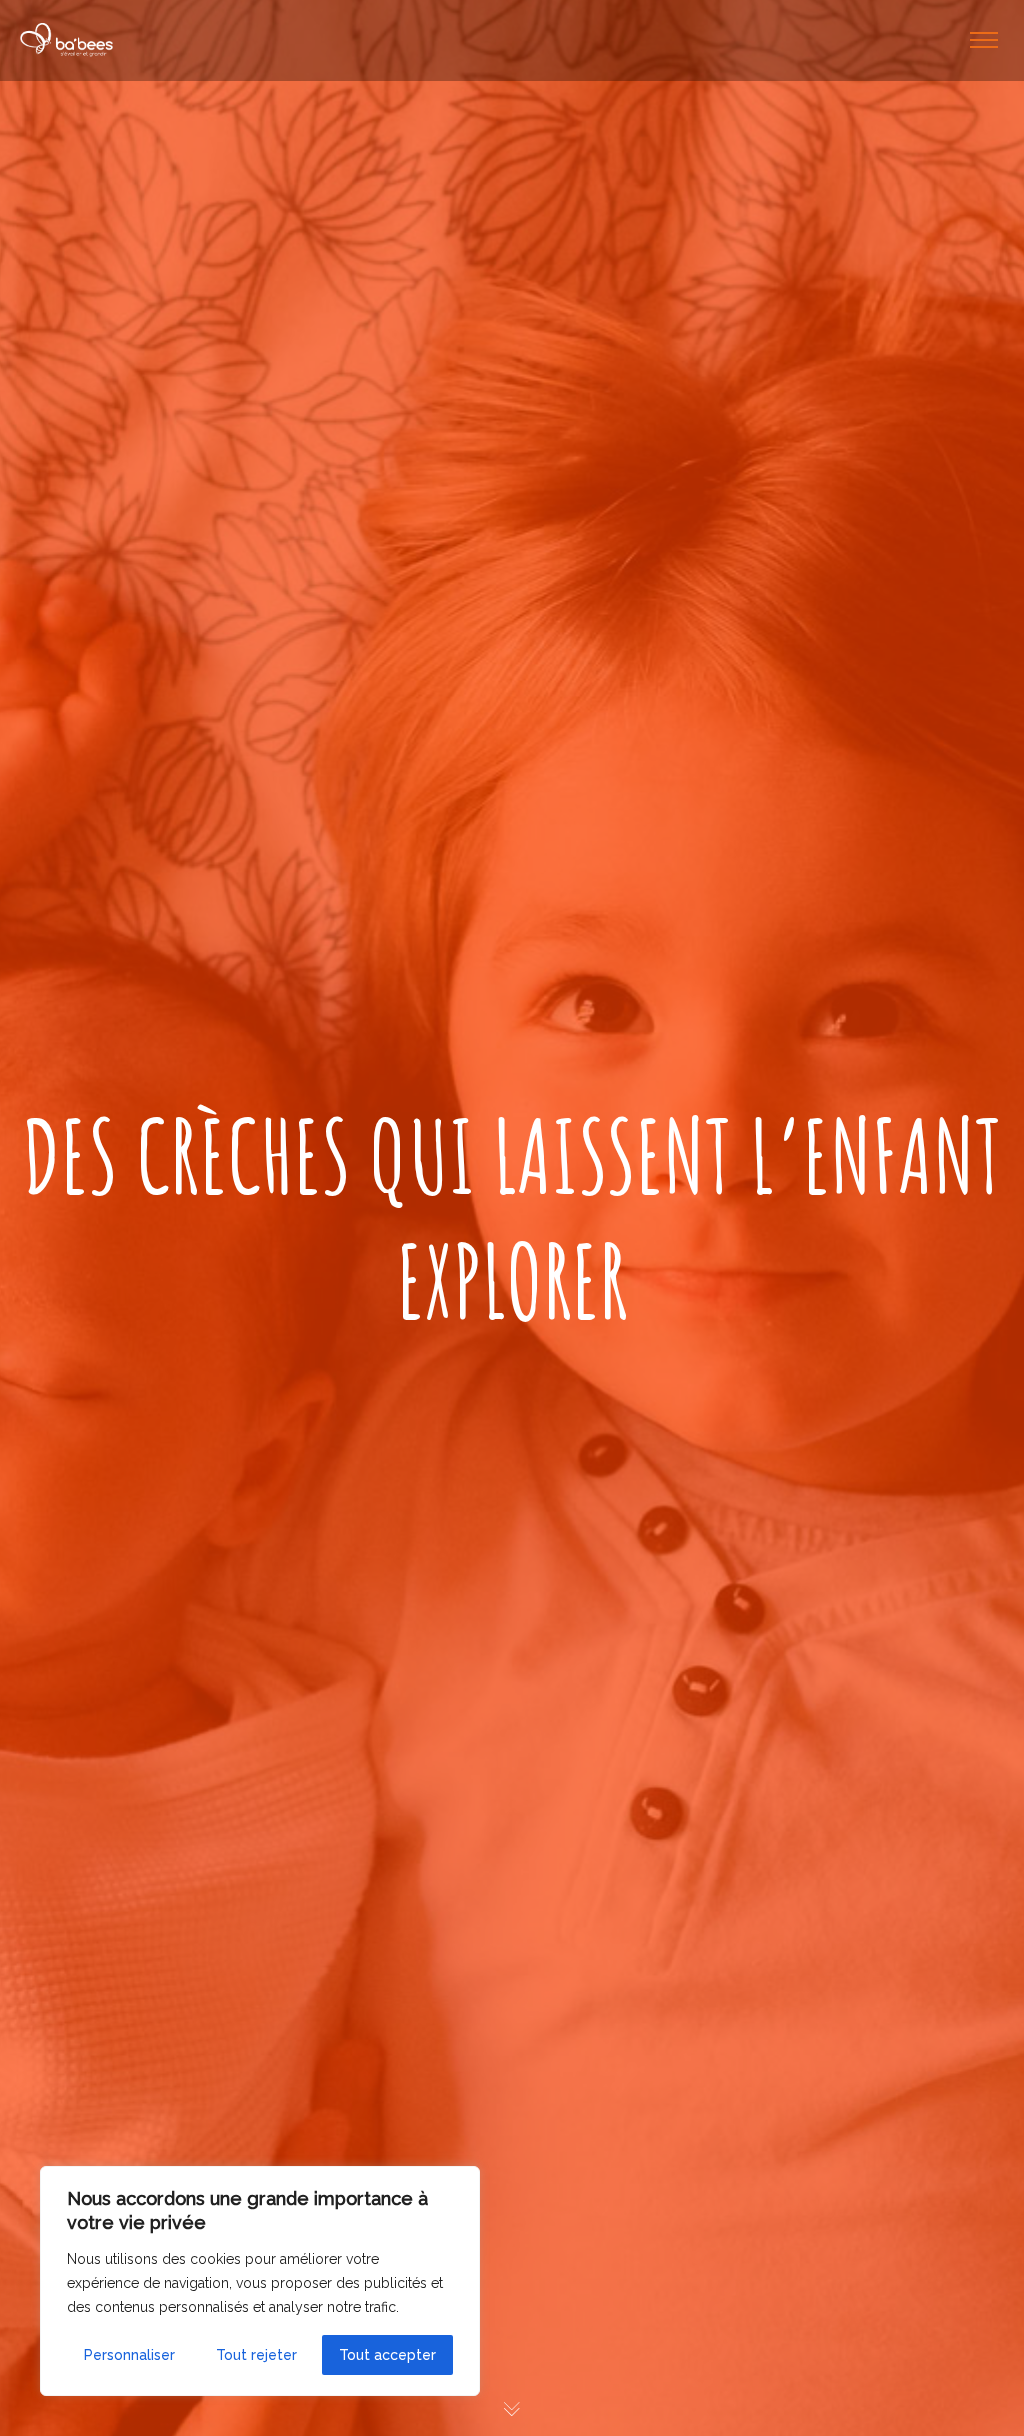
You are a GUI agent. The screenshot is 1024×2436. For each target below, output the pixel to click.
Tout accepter (387, 2355)
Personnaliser (129, 2355)
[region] (260, 2281)
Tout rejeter (256, 2355)
